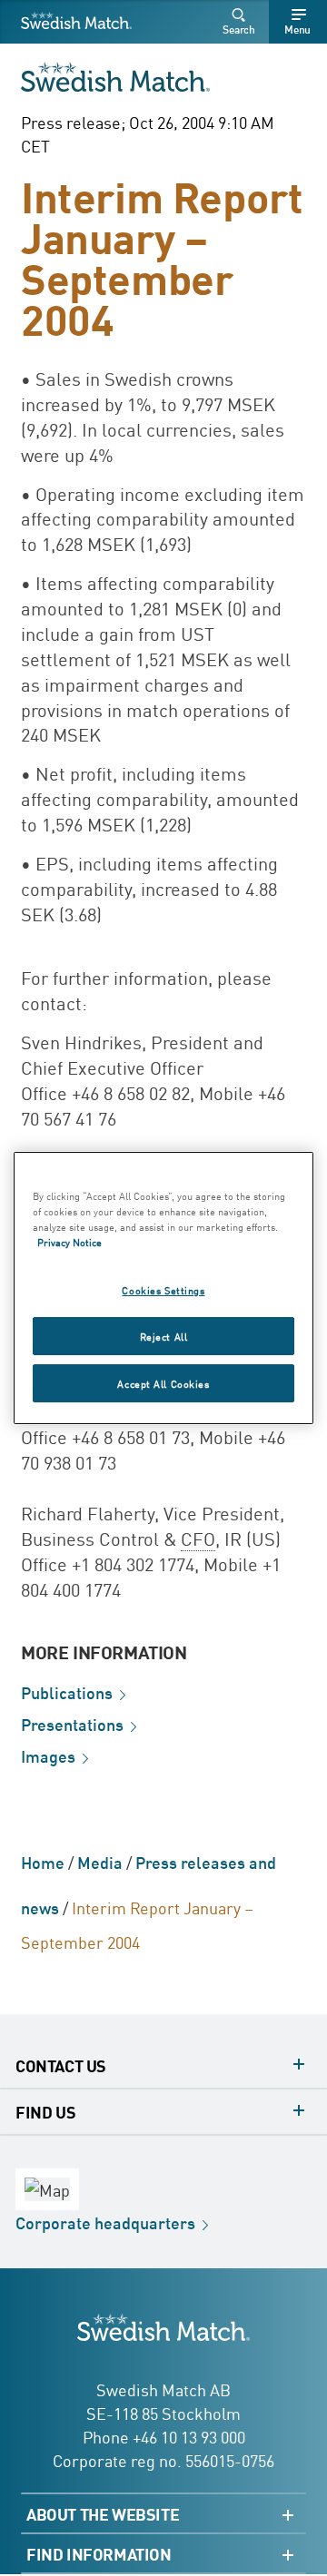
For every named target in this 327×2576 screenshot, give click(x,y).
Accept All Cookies (163, 1383)
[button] (242, 22)
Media (100, 1862)
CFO (198, 1538)
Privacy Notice (69, 1241)
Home (43, 1862)
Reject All (164, 1336)
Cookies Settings (163, 1289)
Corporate (105, 2222)
